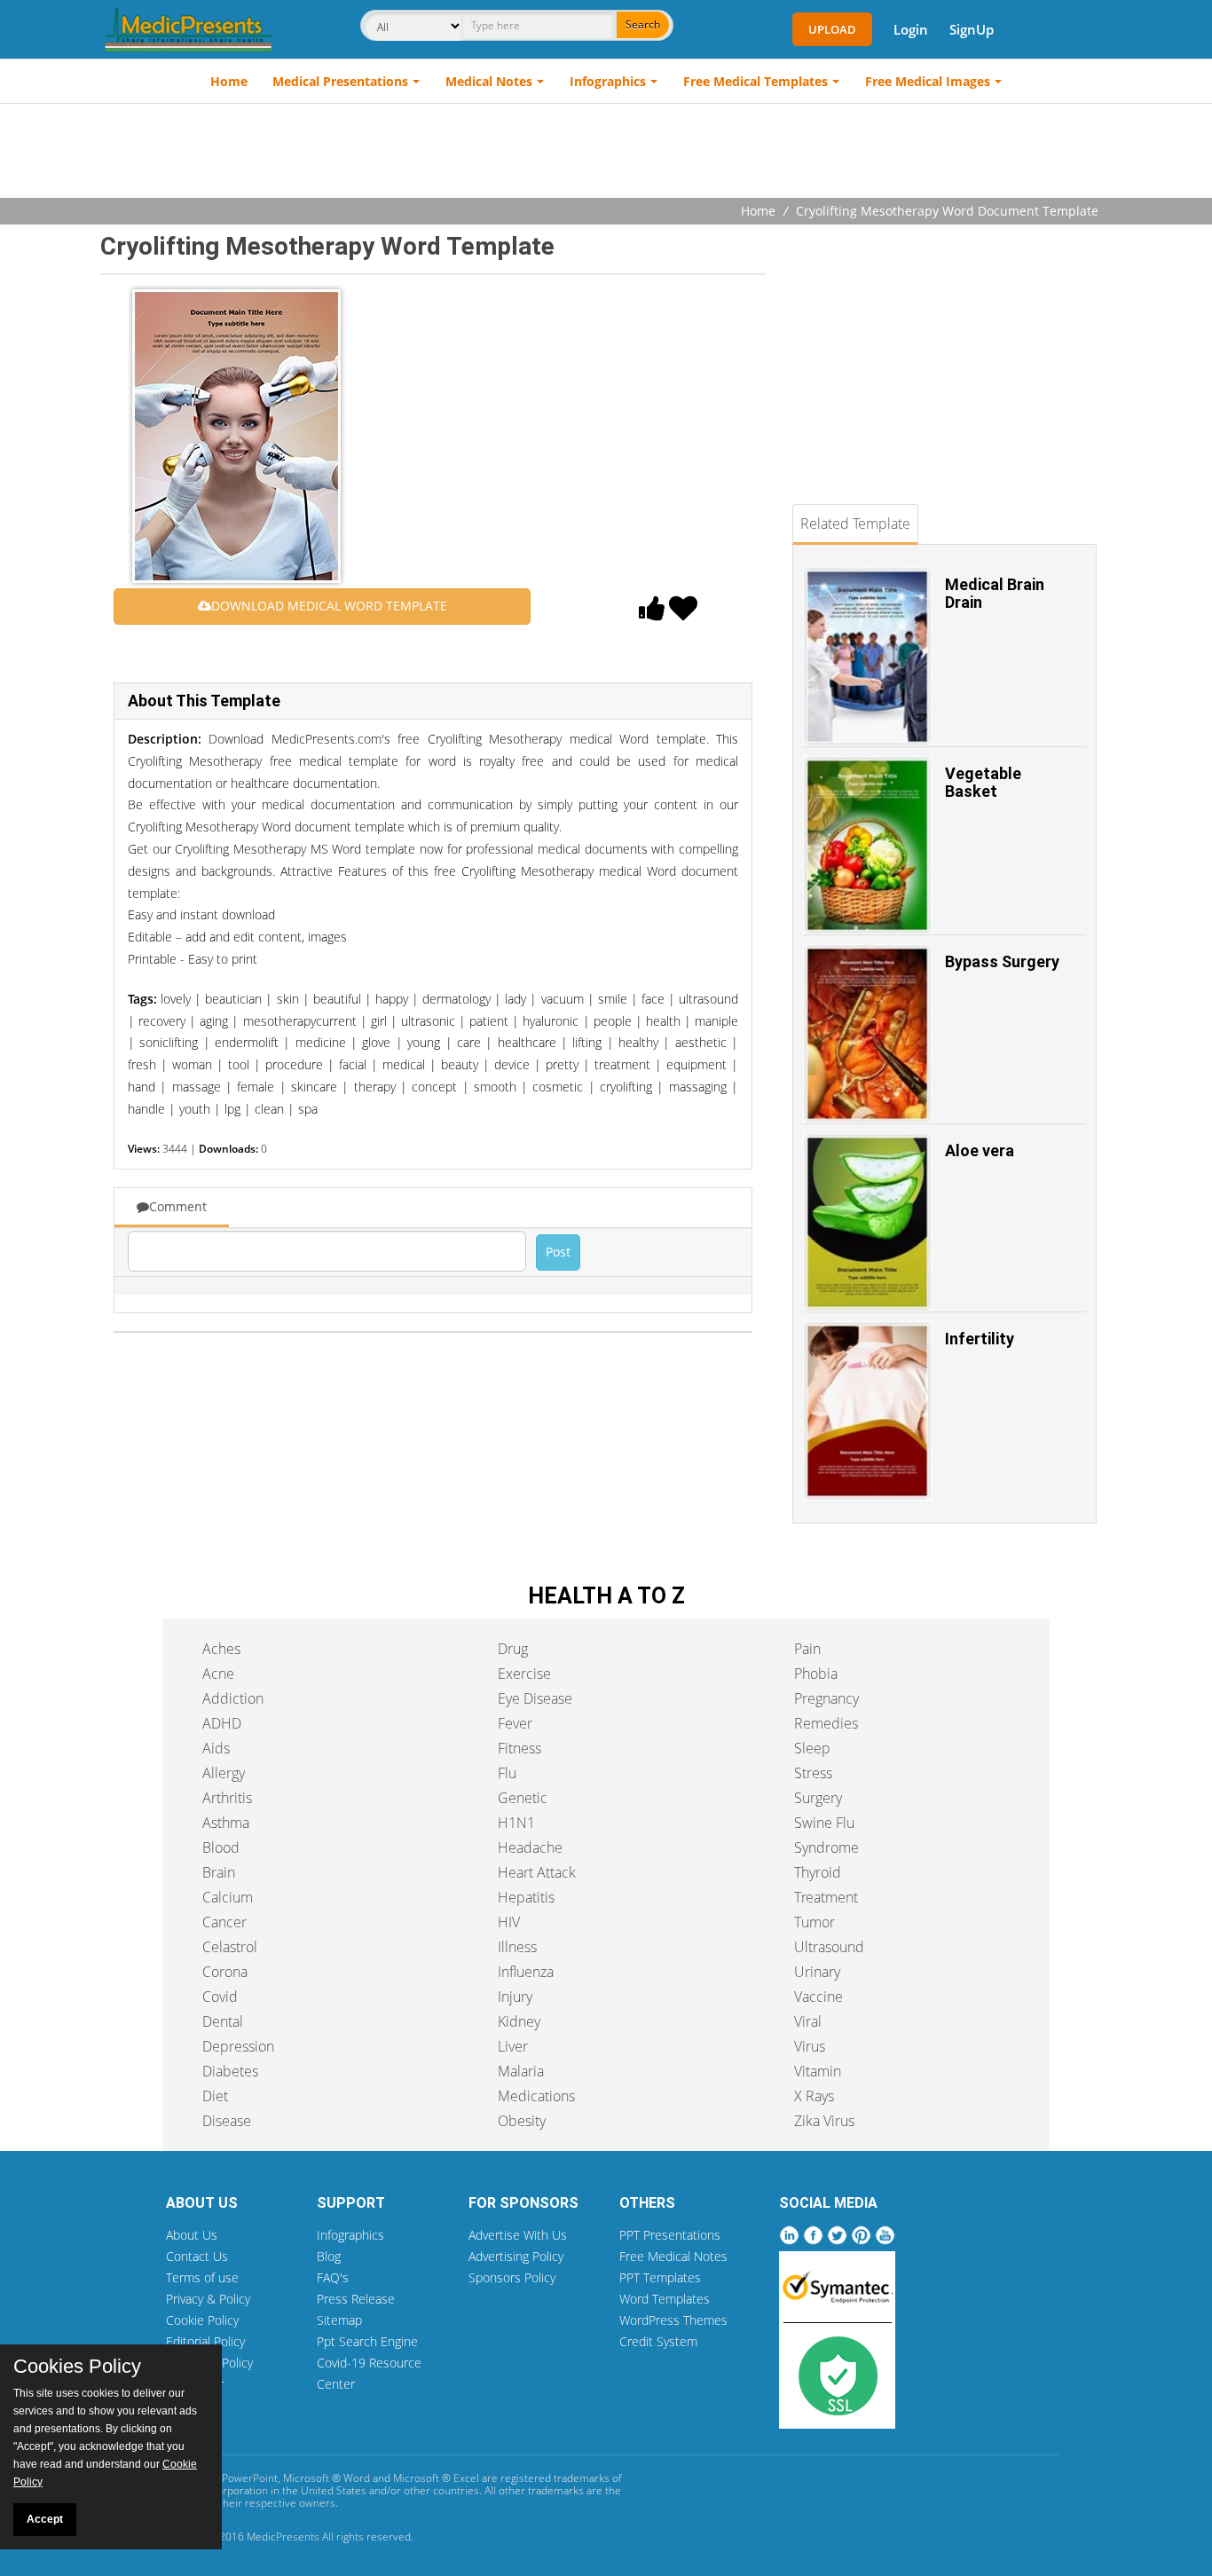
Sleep (812, 1748)
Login (911, 29)
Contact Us (197, 2256)
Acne (218, 1674)
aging (214, 1021)
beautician (233, 999)
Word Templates (665, 2299)
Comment (178, 1206)
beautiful (337, 999)
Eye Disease (535, 1698)
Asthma (226, 1823)
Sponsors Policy (512, 2277)
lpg (232, 1109)
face (653, 999)
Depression (238, 2046)
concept (434, 1087)
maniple (716, 1021)
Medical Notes (489, 81)
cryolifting (626, 1087)
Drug (513, 1649)
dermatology (456, 999)
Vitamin (818, 2071)
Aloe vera (980, 1150)
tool (239, 1064)
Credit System (658, 2341)
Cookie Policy (202, 2320)
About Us (192, 2235)
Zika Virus (824, 2121)
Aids (216, 1748)
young (424, 1042)
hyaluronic (551, 1021)
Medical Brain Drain (995, 593)
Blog (329, 2256)
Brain (219, 1872)
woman (192, 1064)
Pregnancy (826, 1698)
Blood (221, 1847)
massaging (698, 1087)
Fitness (519, 1748)
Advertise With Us (518, 2235)
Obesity (522, 2121)
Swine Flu (824, 1823)
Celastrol (230, 1947)
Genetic (523, 1798)
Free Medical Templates (756, 81)
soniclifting (169, 1042)
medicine (321, 1042)
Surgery (818, 1798)
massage (197, 1087)
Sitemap (339, 2320)
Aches (221, 1649)
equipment (697, 1064)
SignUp (972, 29)
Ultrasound (829, 1947)
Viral (808, 2021)
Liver (513, 2046)
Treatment (826, 1897)
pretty (562, 1064)
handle (146, 1109)
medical (404, 1064)
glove (376, 1042)
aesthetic (701, 1042)
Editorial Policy (205, 2341)
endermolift (247, 1042)
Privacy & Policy (208, 2299)
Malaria (521, 2071)
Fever (515, 1723)
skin (288, 999)
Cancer (224, 1922)
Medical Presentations (340, 81)
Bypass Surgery (1002, 961)
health (663, 1021)
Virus (810, 2046)
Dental (223, 2021)
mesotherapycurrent (300, 1021)
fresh (142, 1064)
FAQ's (333, 2277)
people (613, 1021)
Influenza (526, 1972)
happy (392, 999)
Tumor (815, 1922)
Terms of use (202, 2277)
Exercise (524, 1674)
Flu (507, 1773)
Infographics (608, 81)
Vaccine (818, 1997)
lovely (176, 999)
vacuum (563, 999)
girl (379, 1021)
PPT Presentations (670, 2235)
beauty (460, 1064)
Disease (227, 2121)
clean (269, 1109)
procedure (294, 1064)
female (256, 1087)
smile (613, 999)
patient (489, 1021)
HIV (509, 1922)
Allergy (224, 1773)
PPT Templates (660, 2277)
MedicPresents (283, 2537)
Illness (517, 1947)
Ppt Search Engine (367, 2341)
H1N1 (516, 1823)
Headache (530, 1847)
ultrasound (708, 999)
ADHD (222, 1723)
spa (308, 1109)
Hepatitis (526, 1897)
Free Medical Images (928, 81)
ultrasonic (428, 1021)
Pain (807, 1649)
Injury (515, 1997)
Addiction (233, 1698)
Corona (225, 1972)
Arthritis (227, 1798)
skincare (314, 1087)
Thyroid (818, 1872)
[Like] (652, 613)
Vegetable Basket (983, 782)
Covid (220, 1997)
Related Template (855, 524)
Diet (215, 2096)
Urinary (817, 1972)
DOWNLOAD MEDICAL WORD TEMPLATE (329, 606)
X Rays (814, 2096)
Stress (813, 1773)
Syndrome (826, 1847)
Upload (832, 29)
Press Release (356, 2299)
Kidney (519, 2021)
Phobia (816, 1674)
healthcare (527, 1042)
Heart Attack (537, 1872)
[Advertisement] (606, 153)
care (469, 1042)
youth (195, 1109)
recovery (162, 1021)
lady (515, 999)
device (512, 1064)
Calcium (228, 1897)
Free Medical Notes (673, 2256)
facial (353, 1064)
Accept (45, 2519)
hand (142, 1087)
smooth (495, 1087)
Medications (536, 2096)
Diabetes (230, 2071)
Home (229, 81)
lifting (587, 1042)
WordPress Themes (673, 2320)
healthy (638, 1042)
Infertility (980, 1339)
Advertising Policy (516, 2256)
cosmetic (558, 1087)
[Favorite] (683, 613)
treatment (622, 1064)
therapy (375, 1087)
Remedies (826, 1723)
